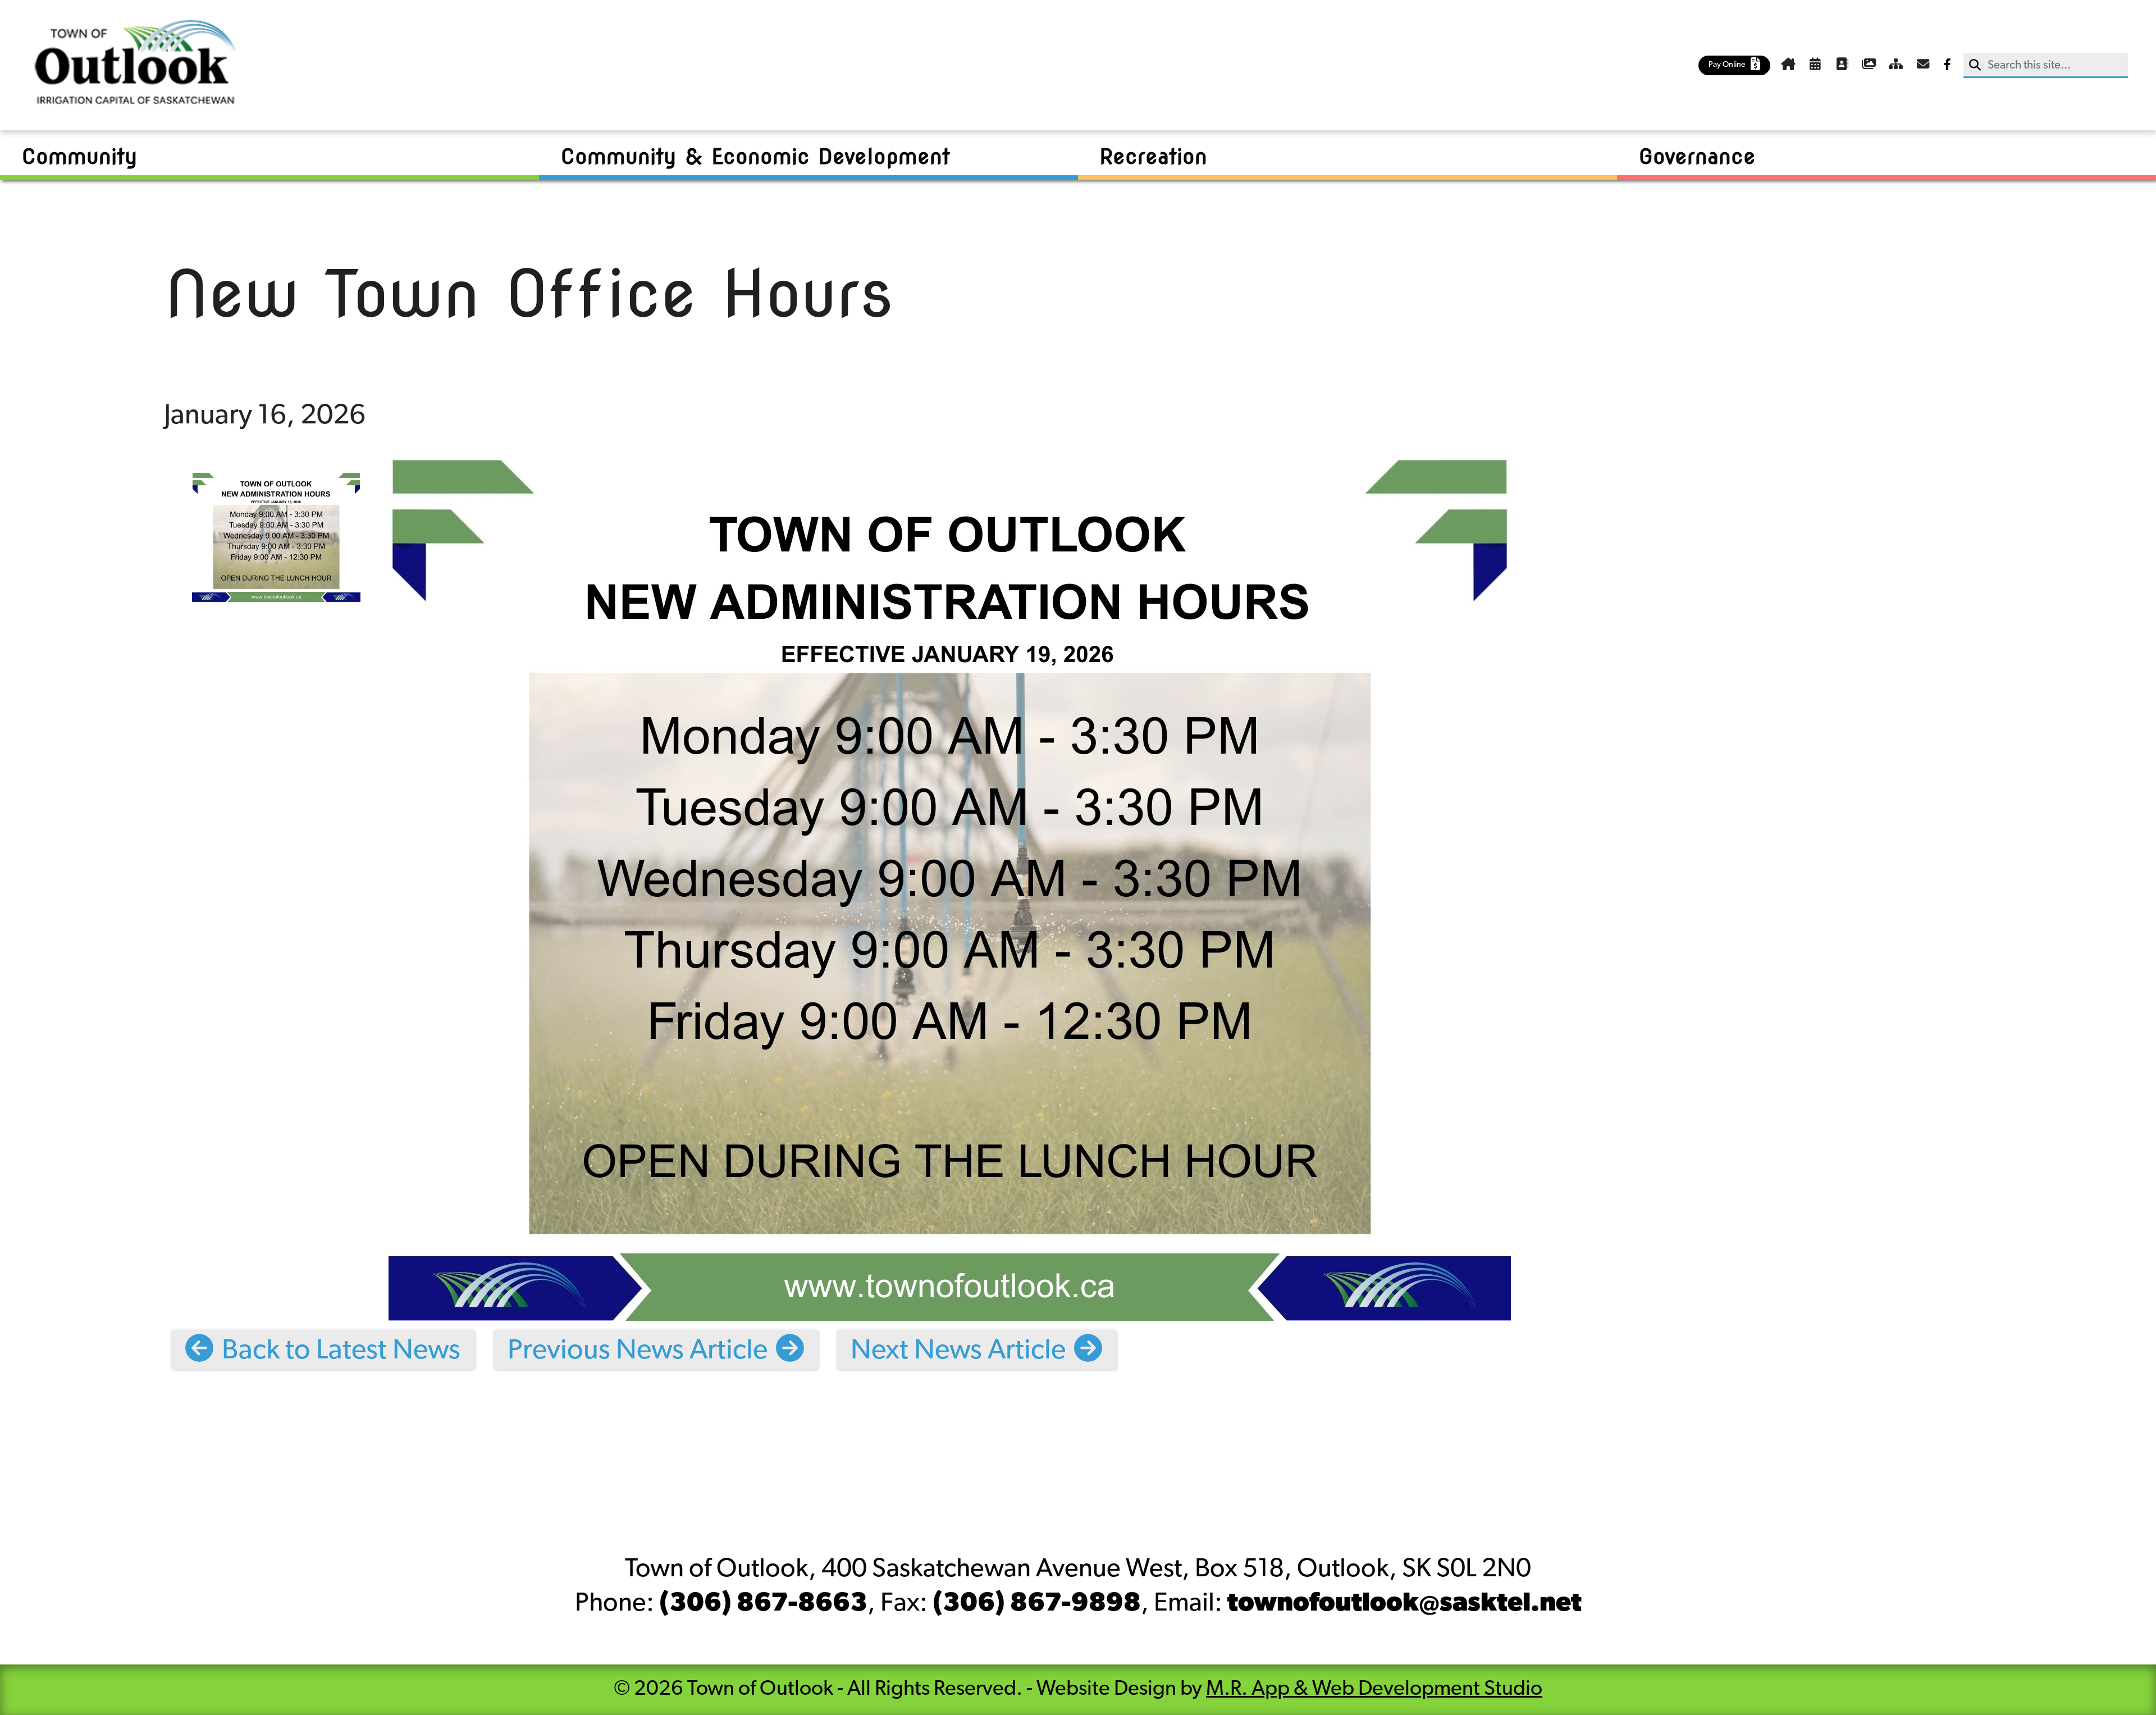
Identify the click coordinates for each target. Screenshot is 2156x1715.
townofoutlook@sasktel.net (1404, 1604)
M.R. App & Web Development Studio (1374, 1689)
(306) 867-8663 (763, 1604)
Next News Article (958, 1351)
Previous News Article (638, 1351)
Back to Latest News (341, 1351)
